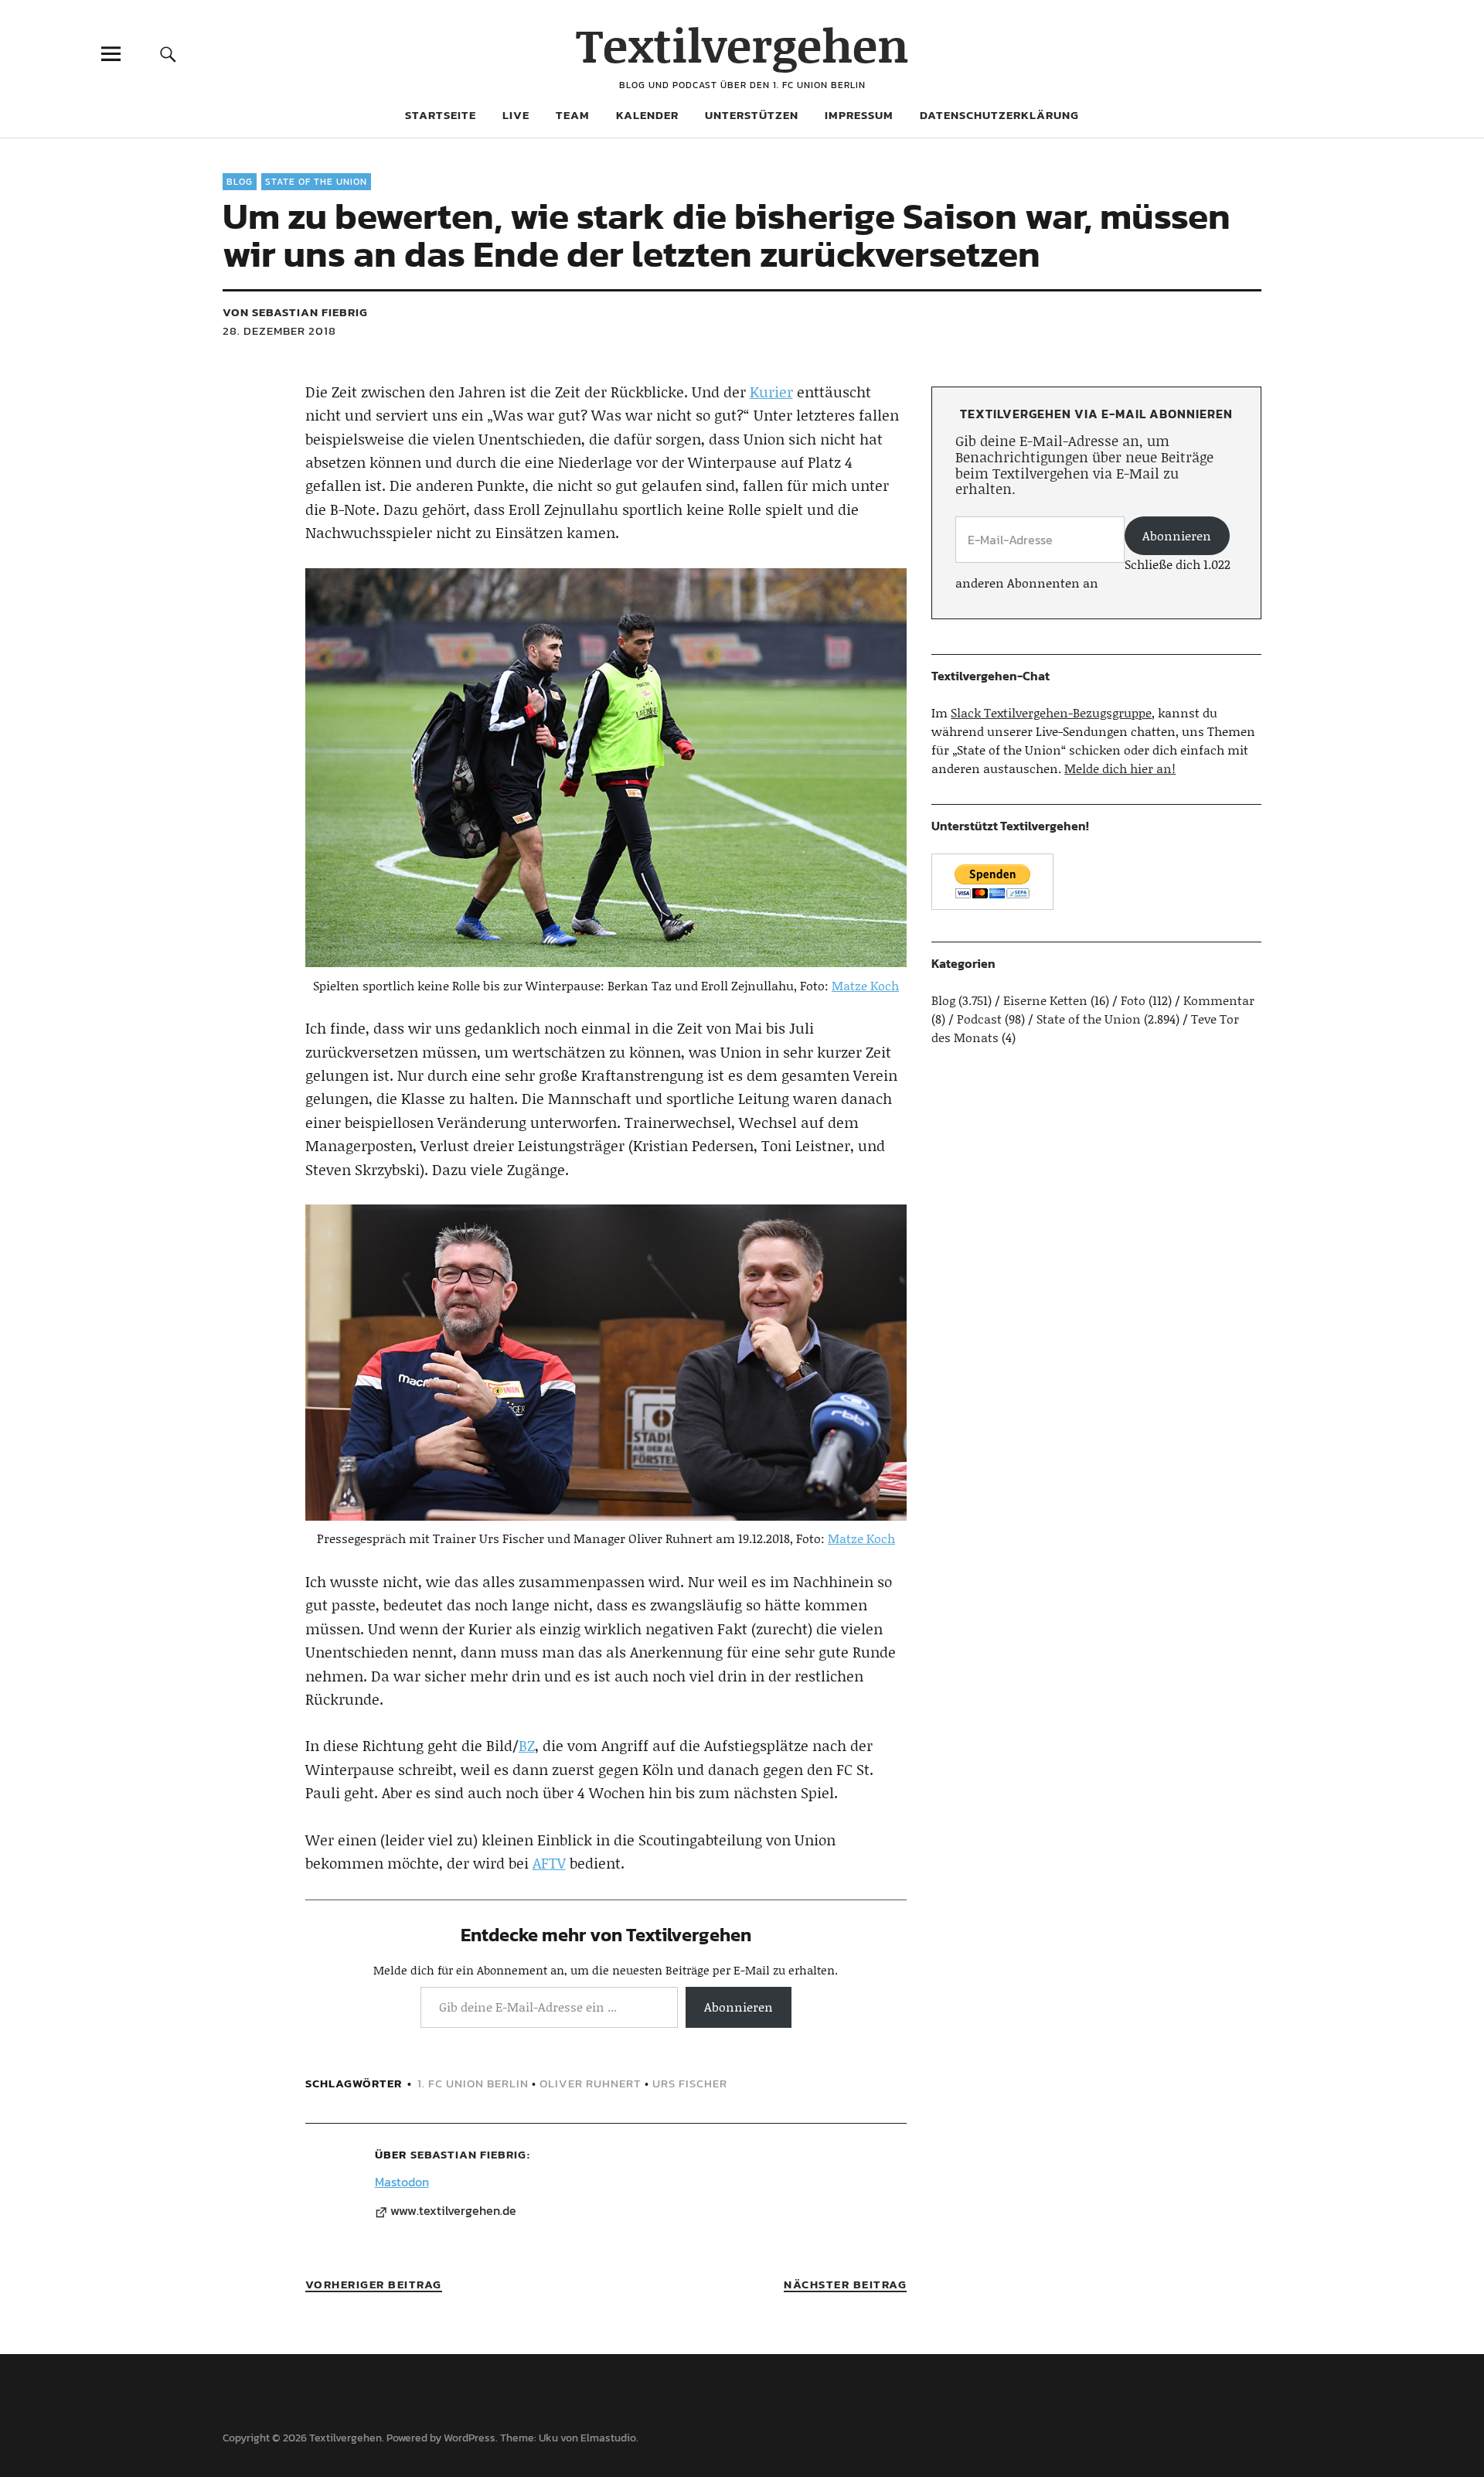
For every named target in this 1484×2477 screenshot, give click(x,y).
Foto (1133, 1000)
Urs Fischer (690, 2083)
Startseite (441, 115)
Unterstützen (752, 115)
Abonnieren (739, 2007)
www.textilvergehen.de (453, 2211)
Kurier (771, 392)
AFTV (549, 1863)
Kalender (647, 115)
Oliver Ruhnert (591, 2083)
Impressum (859, 115)
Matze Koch (865, 985)
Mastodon (402, 2182)
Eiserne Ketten (1045, 1000)
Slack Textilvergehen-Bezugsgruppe (1051, 712)
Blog (240, 182)
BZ (527, 1745)
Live (516, 115)
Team (573, 115)
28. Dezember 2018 (279, 330)
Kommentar (1219, 1000)
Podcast (979, 1019)
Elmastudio (608, 2438)
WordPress (470, 2438)
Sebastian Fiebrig (468, 2154)
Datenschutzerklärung (999, 115)
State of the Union (316, 182)
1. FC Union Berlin (473, 2083)
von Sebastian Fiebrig (295, 312)
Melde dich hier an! (1120, 768)
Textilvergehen (742, 44)
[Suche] (168, 54)
